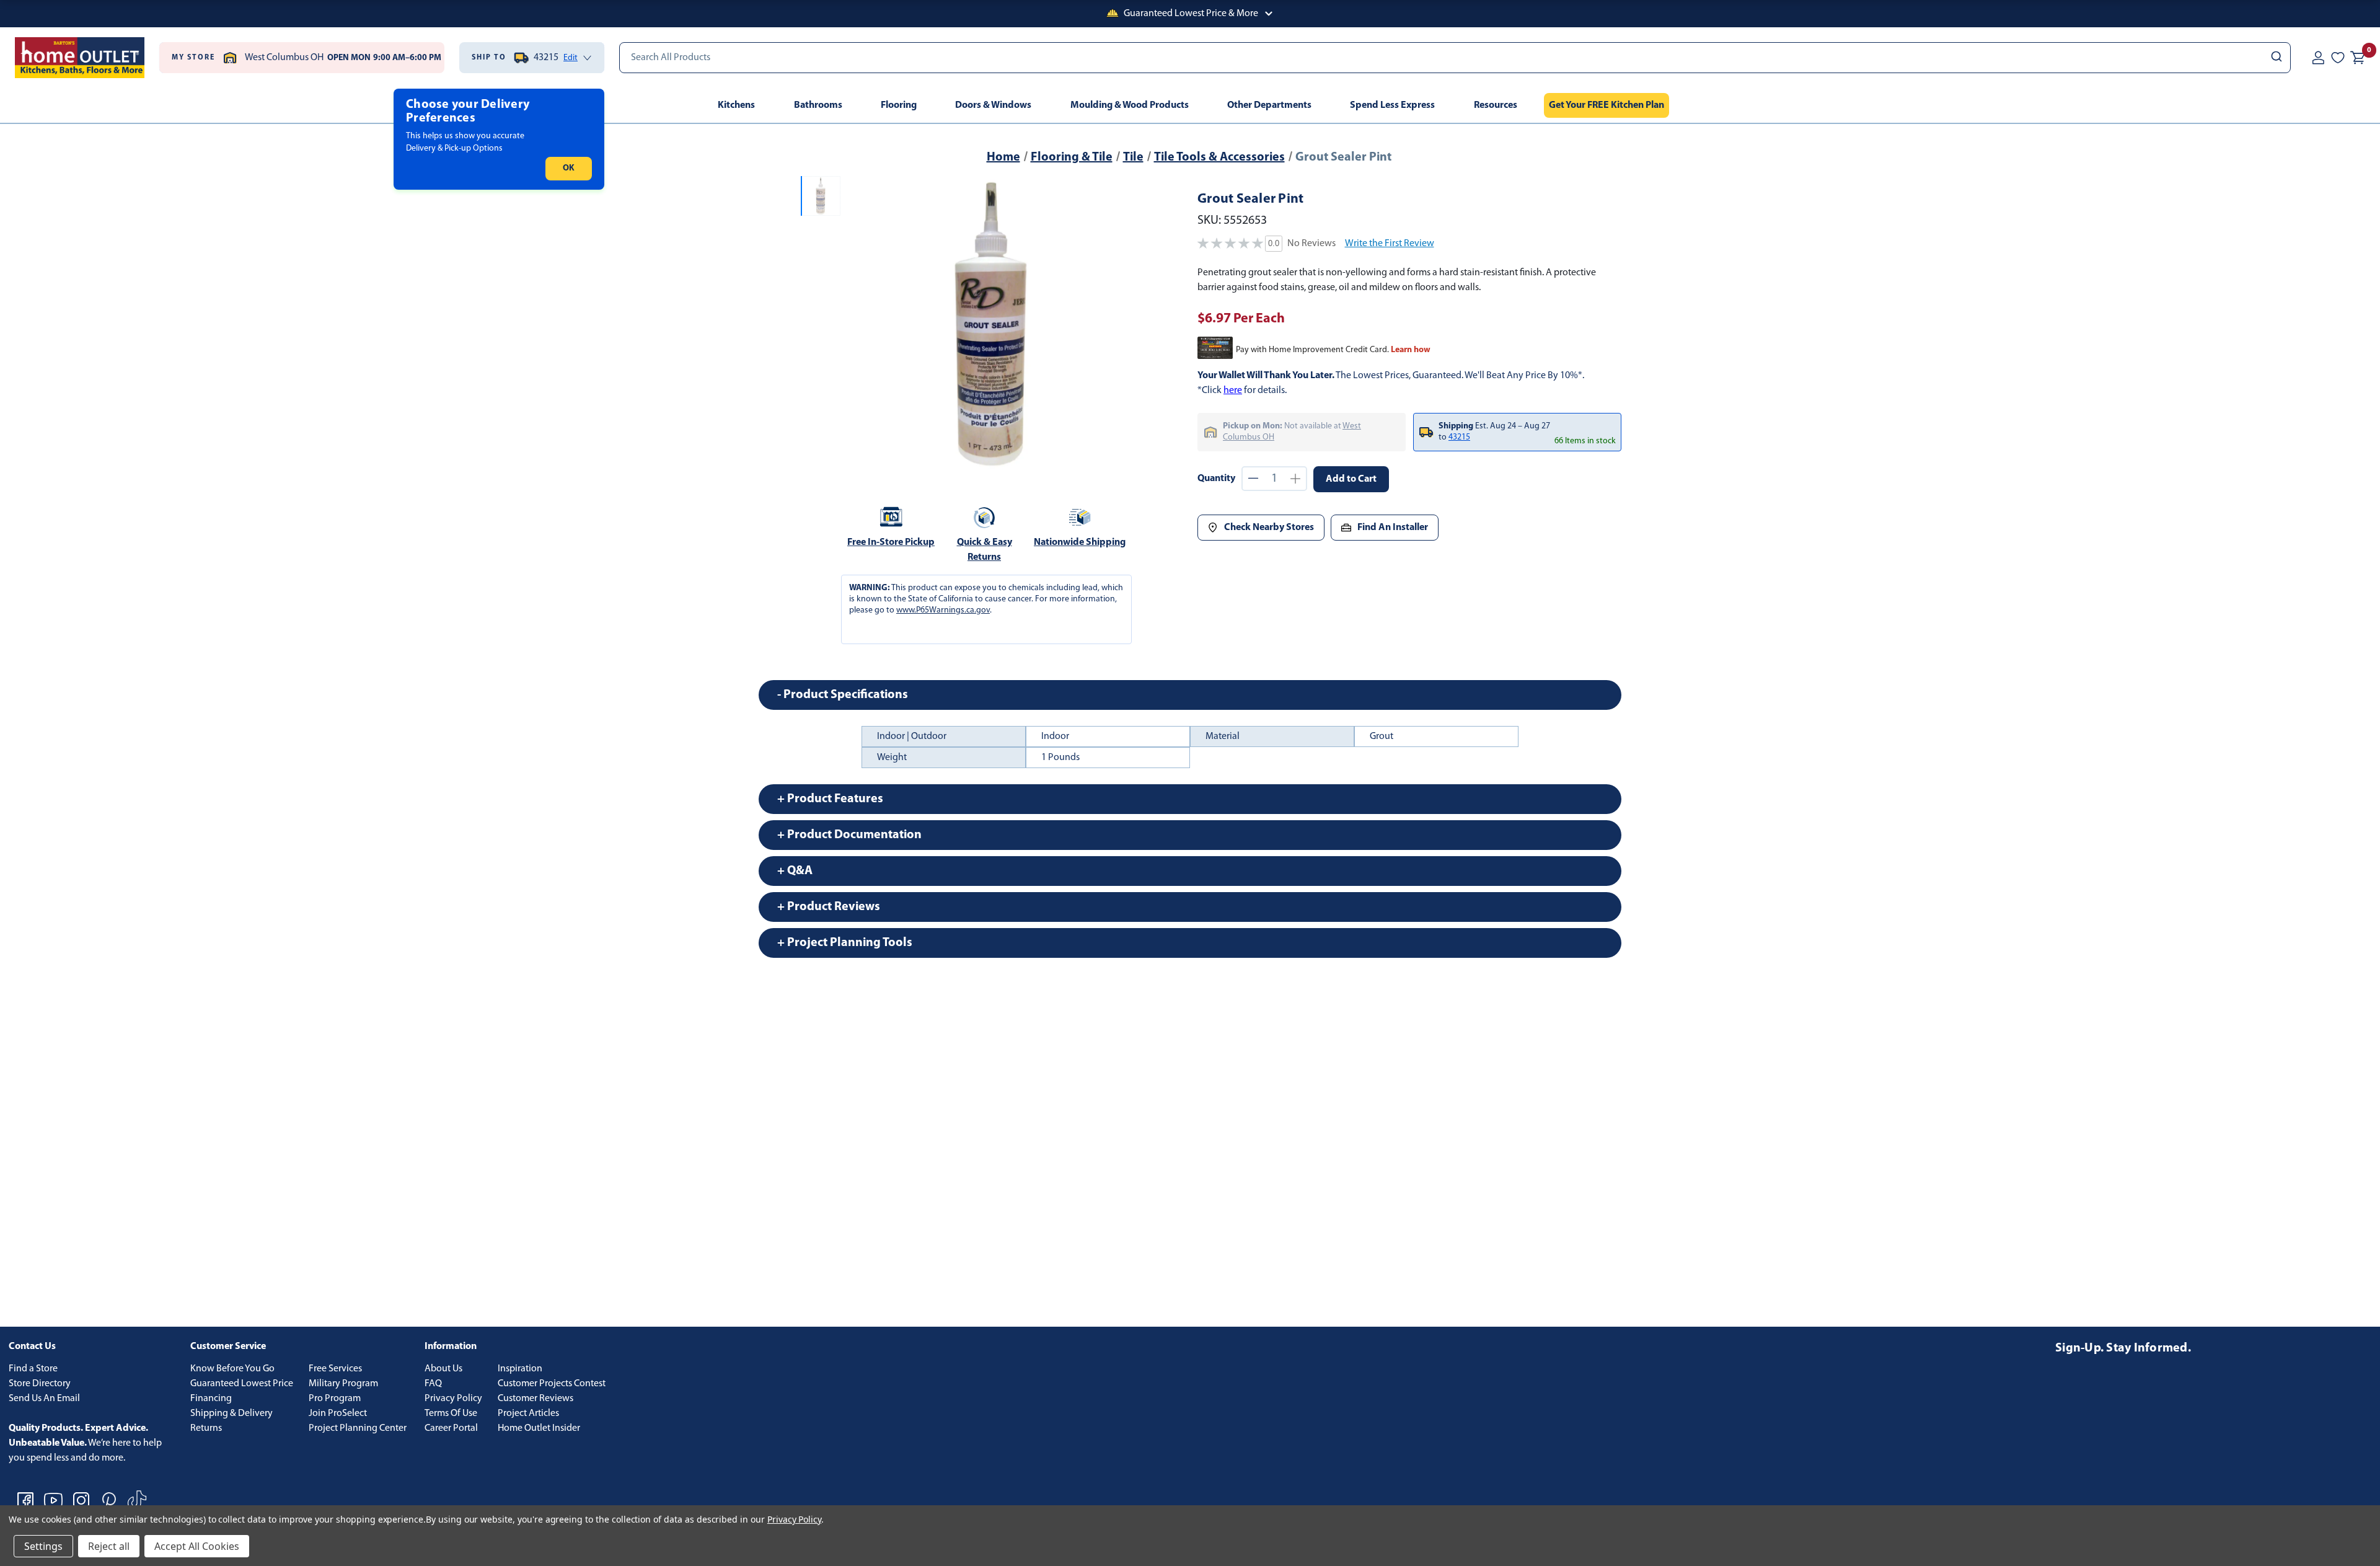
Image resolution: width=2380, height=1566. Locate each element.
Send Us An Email (44, 1399)
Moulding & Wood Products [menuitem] (1130, 105)
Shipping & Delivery (231, 1413)
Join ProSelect (338, 1413)
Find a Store (33, 1369)
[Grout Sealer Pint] (991, 323)
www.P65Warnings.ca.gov (943, 610)
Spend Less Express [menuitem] (1392, 105)
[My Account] (2318, 58)
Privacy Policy (453, 1399)
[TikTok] (137, 1500)
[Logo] (80, 58)
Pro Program (335, 1399)
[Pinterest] (109, 1500)
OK (569, 168)
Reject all (109, 1546)
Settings (43, 1546)
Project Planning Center (358, 1428)
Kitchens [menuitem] (736, 105)
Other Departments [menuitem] (1269, 105)
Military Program (343, 1384)
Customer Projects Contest (552, 1384)
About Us (443, 1369)
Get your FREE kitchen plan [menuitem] (1606, 105)
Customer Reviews (535, 1399)
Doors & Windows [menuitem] (993, 105)
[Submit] (2276, 58)
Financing (211, 1399)
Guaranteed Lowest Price (242, 1384)
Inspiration (520, 1369)
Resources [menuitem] (1496, 105)
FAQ (433, 1384)
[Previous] (860, 324)
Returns (206, 1428)
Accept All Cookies (197, 1546)
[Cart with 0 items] (2358, 58)
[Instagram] (81, 1500)
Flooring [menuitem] (899, 105)
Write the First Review (1390, 244)
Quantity (1216, 479)
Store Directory (40, 1384)
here (1233, 391)
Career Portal (451, 1428)
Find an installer (1393, 528)
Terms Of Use (451, 1413)
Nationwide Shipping (1080, 542)
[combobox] (1455, 58)
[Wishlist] (2338, 58)
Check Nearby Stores (1269, 528)
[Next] (1121, 324)
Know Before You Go (232, 1369)
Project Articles (528, 1413)
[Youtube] (53, 1500)
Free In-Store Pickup (891, 542)
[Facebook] (25, 1500)
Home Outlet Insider (539, 1428)
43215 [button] (1459, 437)
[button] (1190, 14)
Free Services (335, 1369)
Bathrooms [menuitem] (818, 105)
